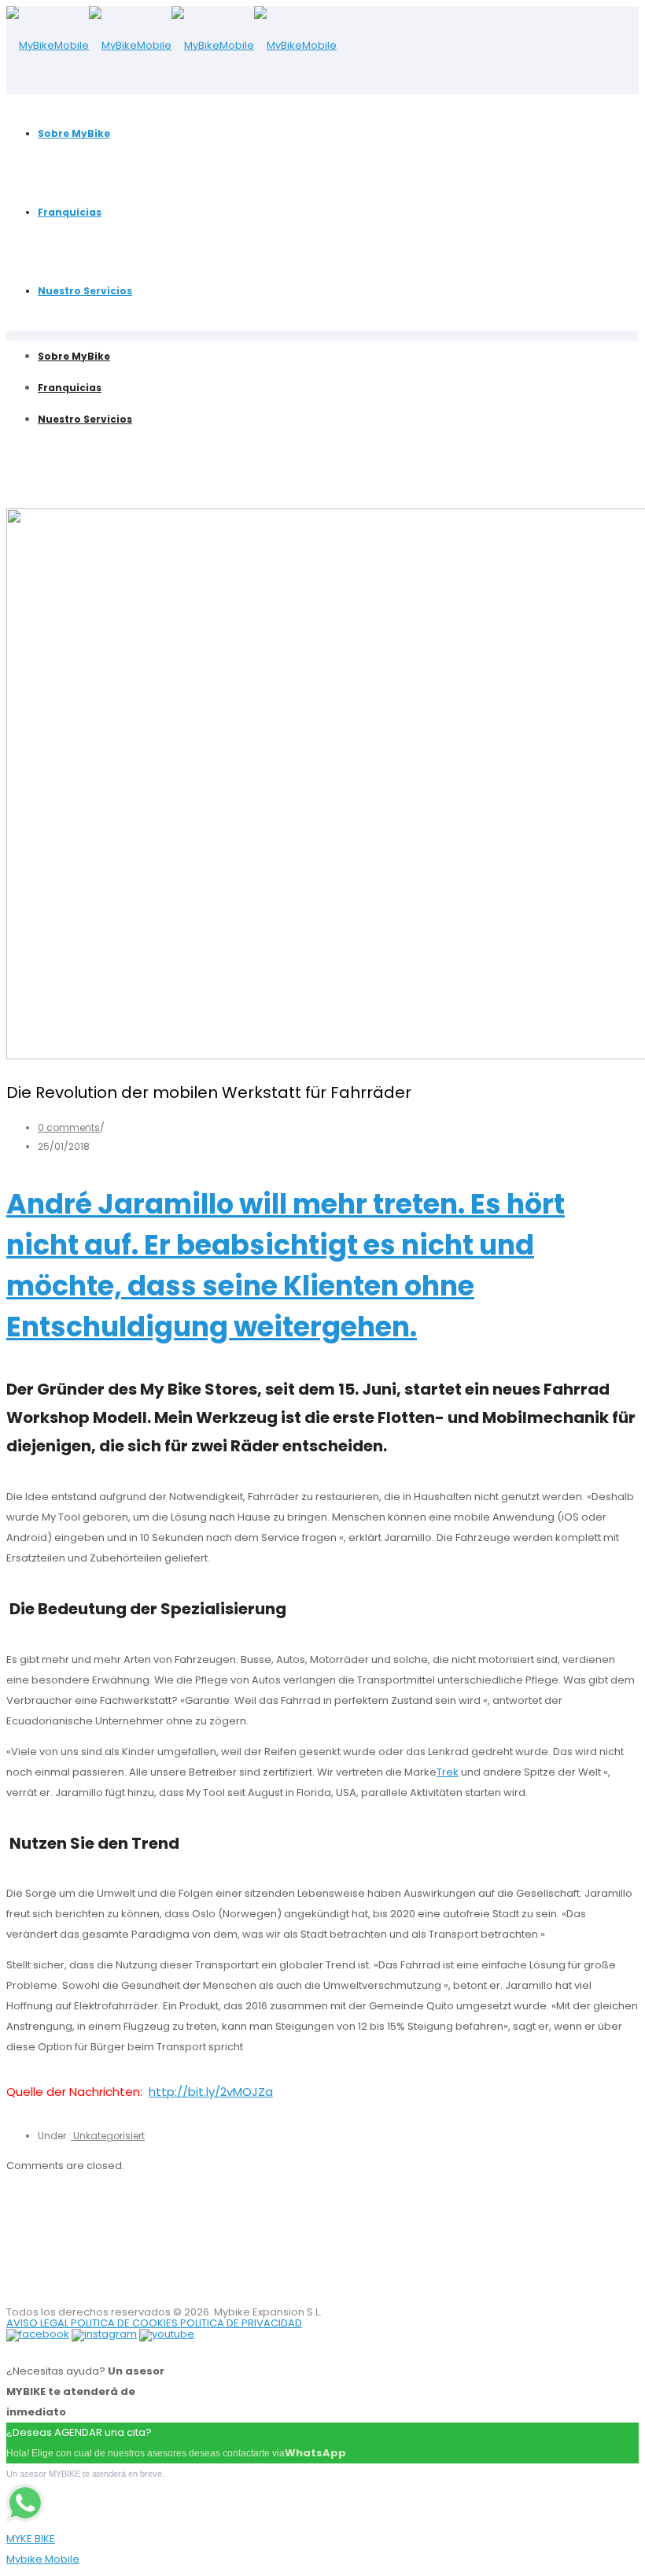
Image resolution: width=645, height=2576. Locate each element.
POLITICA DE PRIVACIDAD (241, 2323)
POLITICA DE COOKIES (125, 2323)
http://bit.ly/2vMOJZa (211, 2092)
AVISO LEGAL (39, 2323)
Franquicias (70, 212)
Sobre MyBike (74, 133)
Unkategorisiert (108, 2136)
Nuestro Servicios (85, 291)
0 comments (69, 1127)
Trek (448, 1772)
